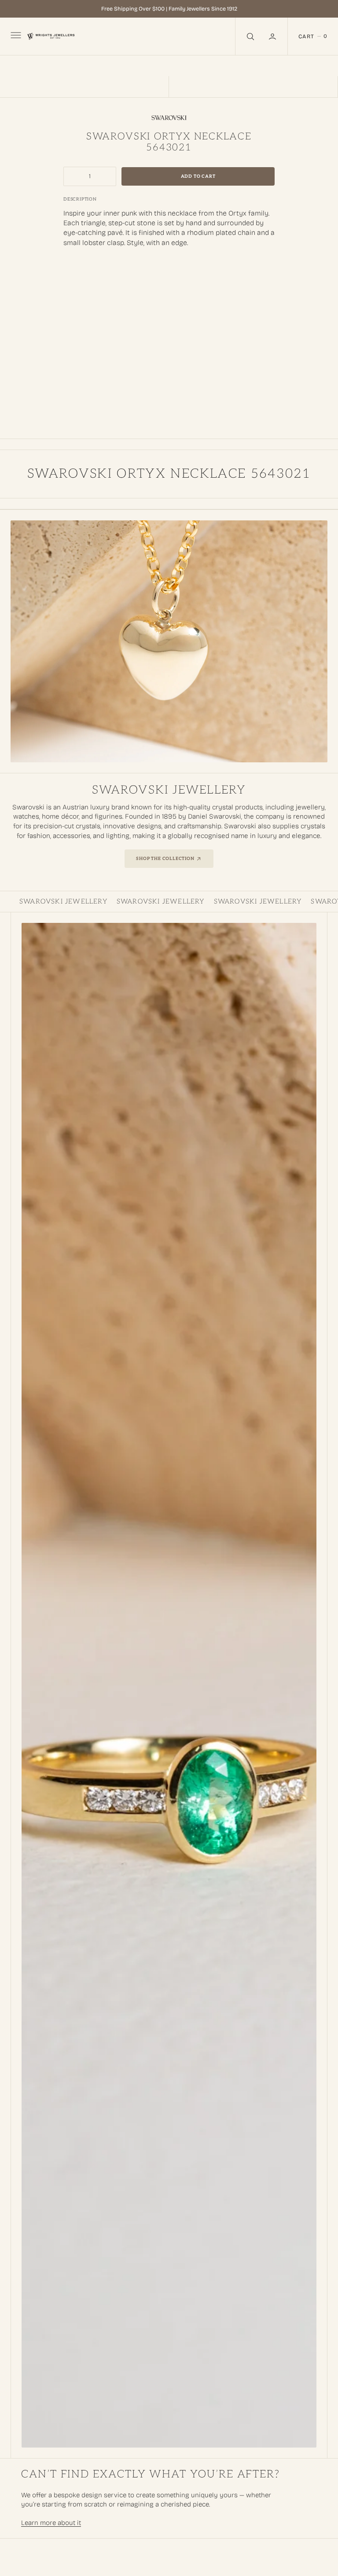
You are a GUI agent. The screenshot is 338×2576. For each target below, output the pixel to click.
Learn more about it (51, 2523)
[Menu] (15, 37)
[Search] (250, 36)
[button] (273, 36)
